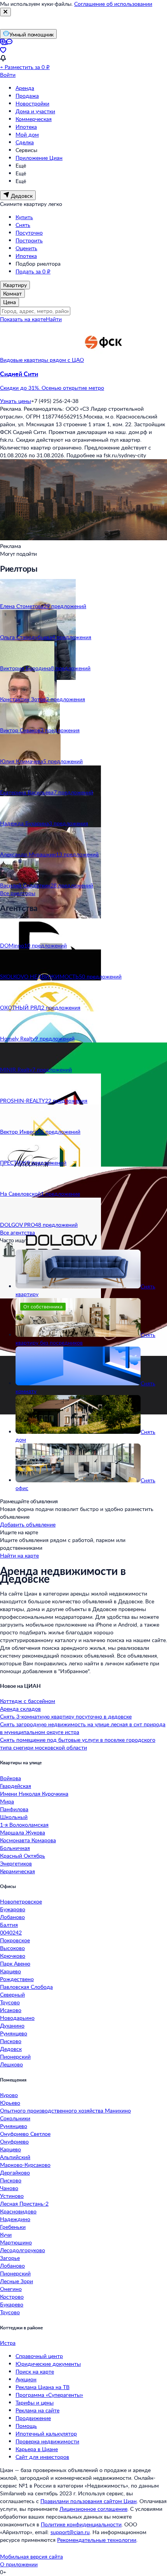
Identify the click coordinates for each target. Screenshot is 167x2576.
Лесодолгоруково (23, 2250)
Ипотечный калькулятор (46, 2433)
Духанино (12, 2025)
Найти (54, 319)
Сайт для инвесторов (42, 2457)
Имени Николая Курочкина (34, 1794)
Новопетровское (21, 1901)
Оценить (26, 248)
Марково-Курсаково (25, 2165)
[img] (103, 360)
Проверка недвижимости (47, 2441)
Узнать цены (16, 401)
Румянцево (14, 2033)
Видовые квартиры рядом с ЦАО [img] (42, 360)
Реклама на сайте (37, 2410)
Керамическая (17, 1871)
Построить (29, 240)
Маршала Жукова (23, 1832)
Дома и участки (35, 111)
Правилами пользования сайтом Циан (89, 2501)
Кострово (12, 2297)
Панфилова (14, 1809)
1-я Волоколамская (24, 1825)
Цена (10, 302)
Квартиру (15, 285)
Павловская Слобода (26, 1987)
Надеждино (15, 2219)
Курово (9, 2095)
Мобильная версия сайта (31, 2556)
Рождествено (17, 1979)
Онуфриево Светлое (25, 2134)
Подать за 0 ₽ (33, 271)
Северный (12, 1994)
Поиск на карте (35, 2371)
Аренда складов (20, 1709)
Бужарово (13, 1909)
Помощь (26, 2426)
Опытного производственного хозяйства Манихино (65, 2110)
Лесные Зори (17, 2281)
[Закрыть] (5, 12)
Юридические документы (48, 2364)
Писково (11, 2041)
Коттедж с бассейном (28, 1701)
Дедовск (11, 2049)
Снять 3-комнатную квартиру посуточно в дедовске (66, 1716)
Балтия (9, 1925)
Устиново (12, 2196)
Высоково (12, 1948)
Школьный (14, 1817)
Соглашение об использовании (113, 4)
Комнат (12, 293)
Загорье (10, 2258)
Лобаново (12, 1917)
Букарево (12, 2304)
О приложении (19, 2564)
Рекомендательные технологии (97, 2540)
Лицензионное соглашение (93, 2509)
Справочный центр (39, 2356)
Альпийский (15, 2157)
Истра (8, 2343)
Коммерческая (34, 119)
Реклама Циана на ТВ (43, 2387)
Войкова (10, 1778)
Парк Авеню (15, 1963)
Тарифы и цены (35, 2402)
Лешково (11, 2064)
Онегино (11, 2289)
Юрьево (10, 2103)
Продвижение (33, 2418)
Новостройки (32, 103)
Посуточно (29, 233)
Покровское (15, 1940)
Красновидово (18, 2211)
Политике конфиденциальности (81, 2524)
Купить (24, 217)
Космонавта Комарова (28, 1840)
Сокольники (15, 2118)
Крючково (13, 1956)
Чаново (9, 2188)
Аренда (25, 88)
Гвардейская (16, 1786)
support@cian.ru (70, 2532)
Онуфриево (14, 2141)
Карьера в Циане (37, 2449)
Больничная (15, 1848)
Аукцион (26, 2379)
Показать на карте (23, 319)
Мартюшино (16, 2242)
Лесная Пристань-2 (24, 2203)
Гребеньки (13, 2227)
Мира (7, 1801)
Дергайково (15, 2172)
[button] (83, 381)
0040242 (11, 1932)
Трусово (10, 2002)
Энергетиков (16, 1863)
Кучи (6, 2235)
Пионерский (15, 2056)
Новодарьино (17, 2018)
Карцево (10, 1971)
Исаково (11, 2010)
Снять (23, 225)
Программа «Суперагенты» (49, 2395)
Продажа (27, 96)
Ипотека (26, 127)
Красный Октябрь (23, 1856)
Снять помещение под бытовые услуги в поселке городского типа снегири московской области (78, 1744)
